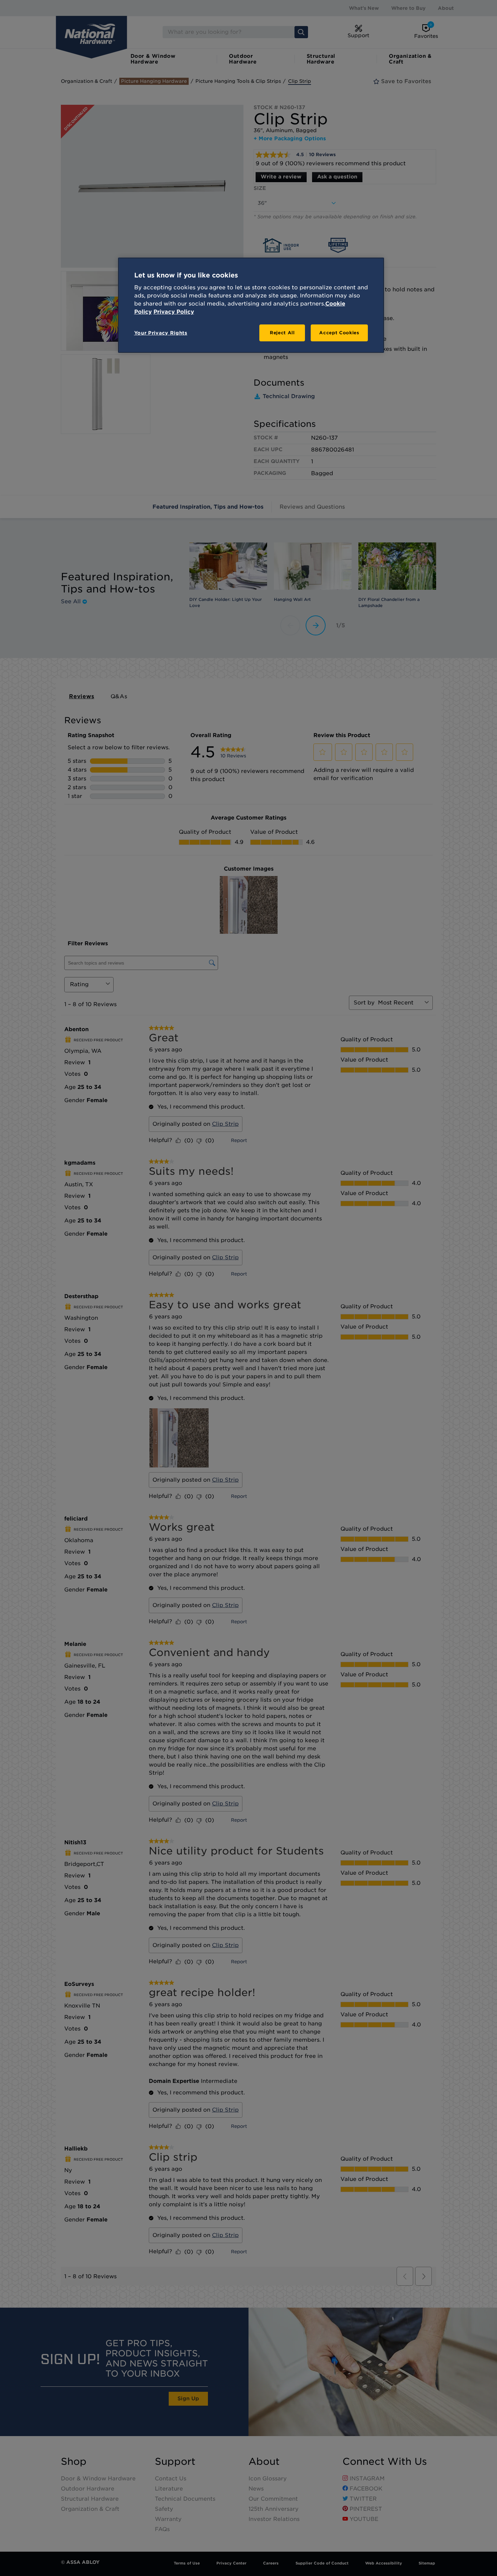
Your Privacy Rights (161, 333)
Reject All (282, 333)
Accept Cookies (339, 333)
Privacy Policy (174, 312)
